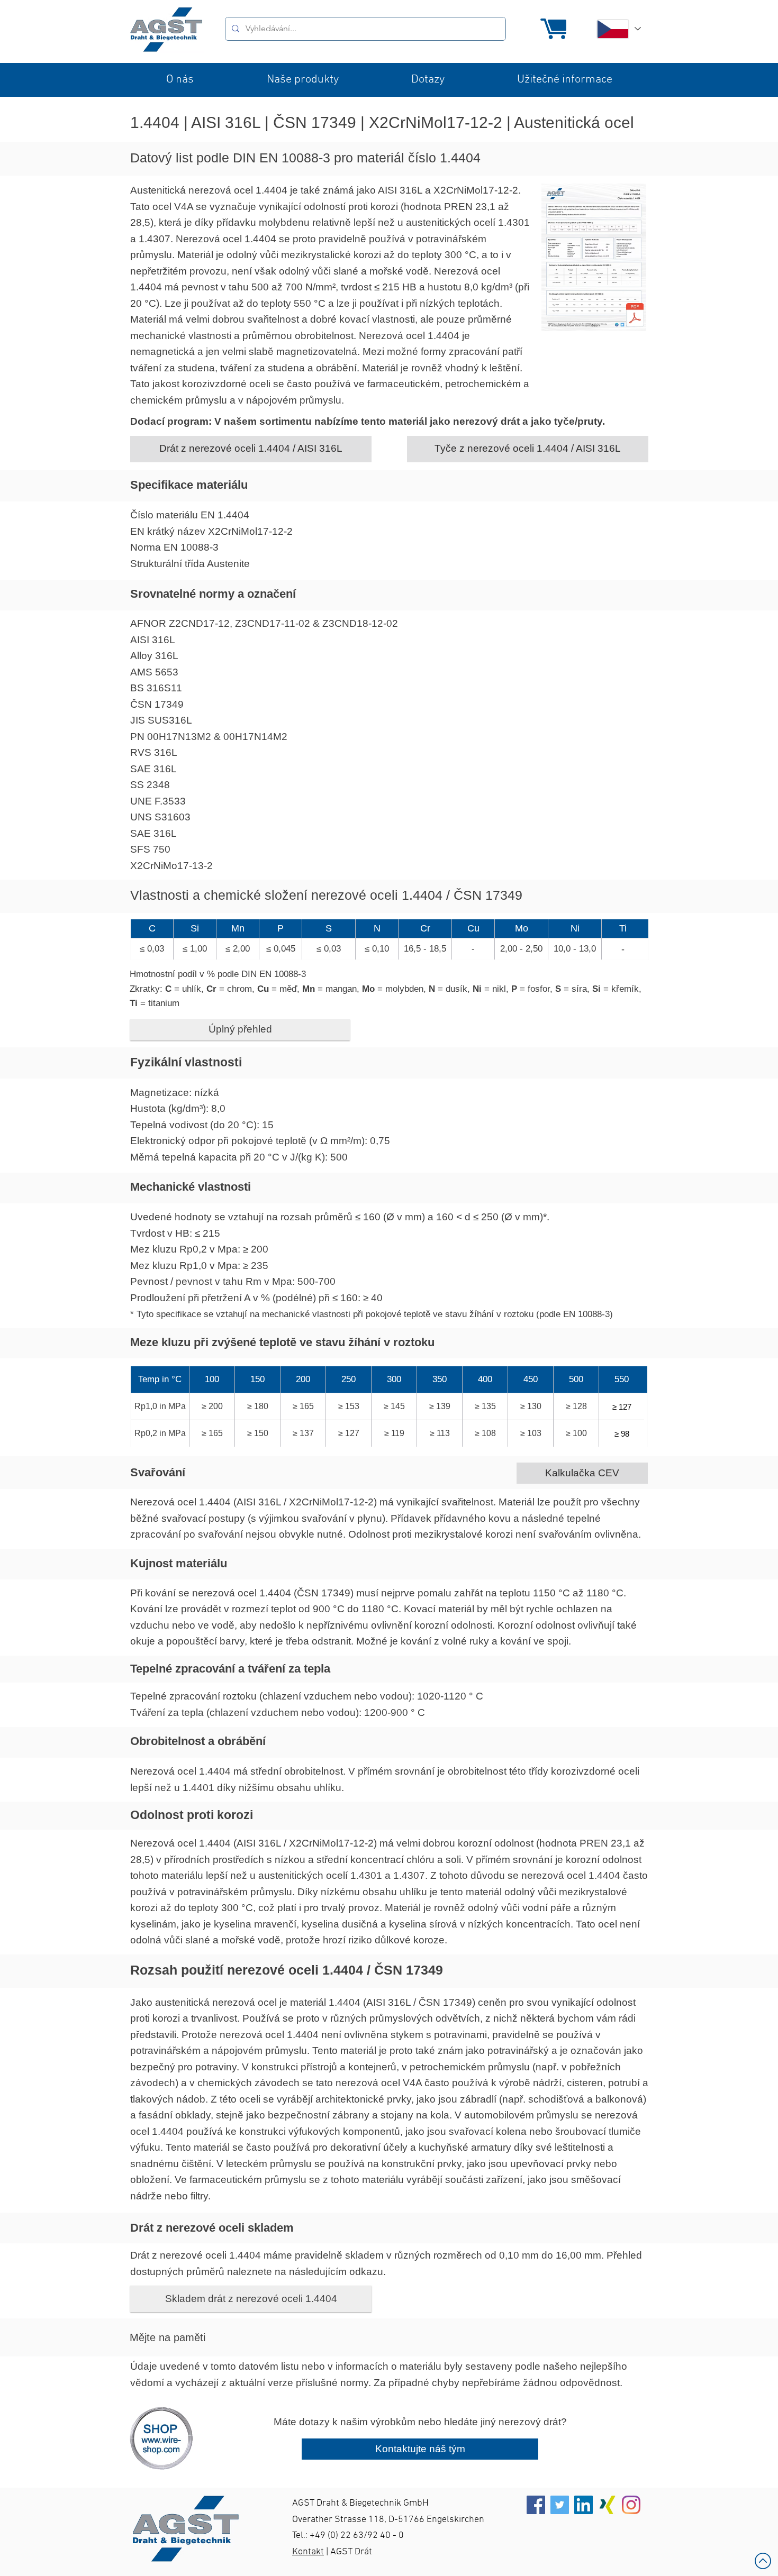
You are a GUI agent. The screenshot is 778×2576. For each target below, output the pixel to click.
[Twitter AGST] (560, 2505)
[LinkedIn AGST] (584, 2505)
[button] (180, 80)
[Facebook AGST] (536, 2505)
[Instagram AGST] (631, 2505)
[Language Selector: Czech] (618, 29)
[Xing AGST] (607, 2505)
